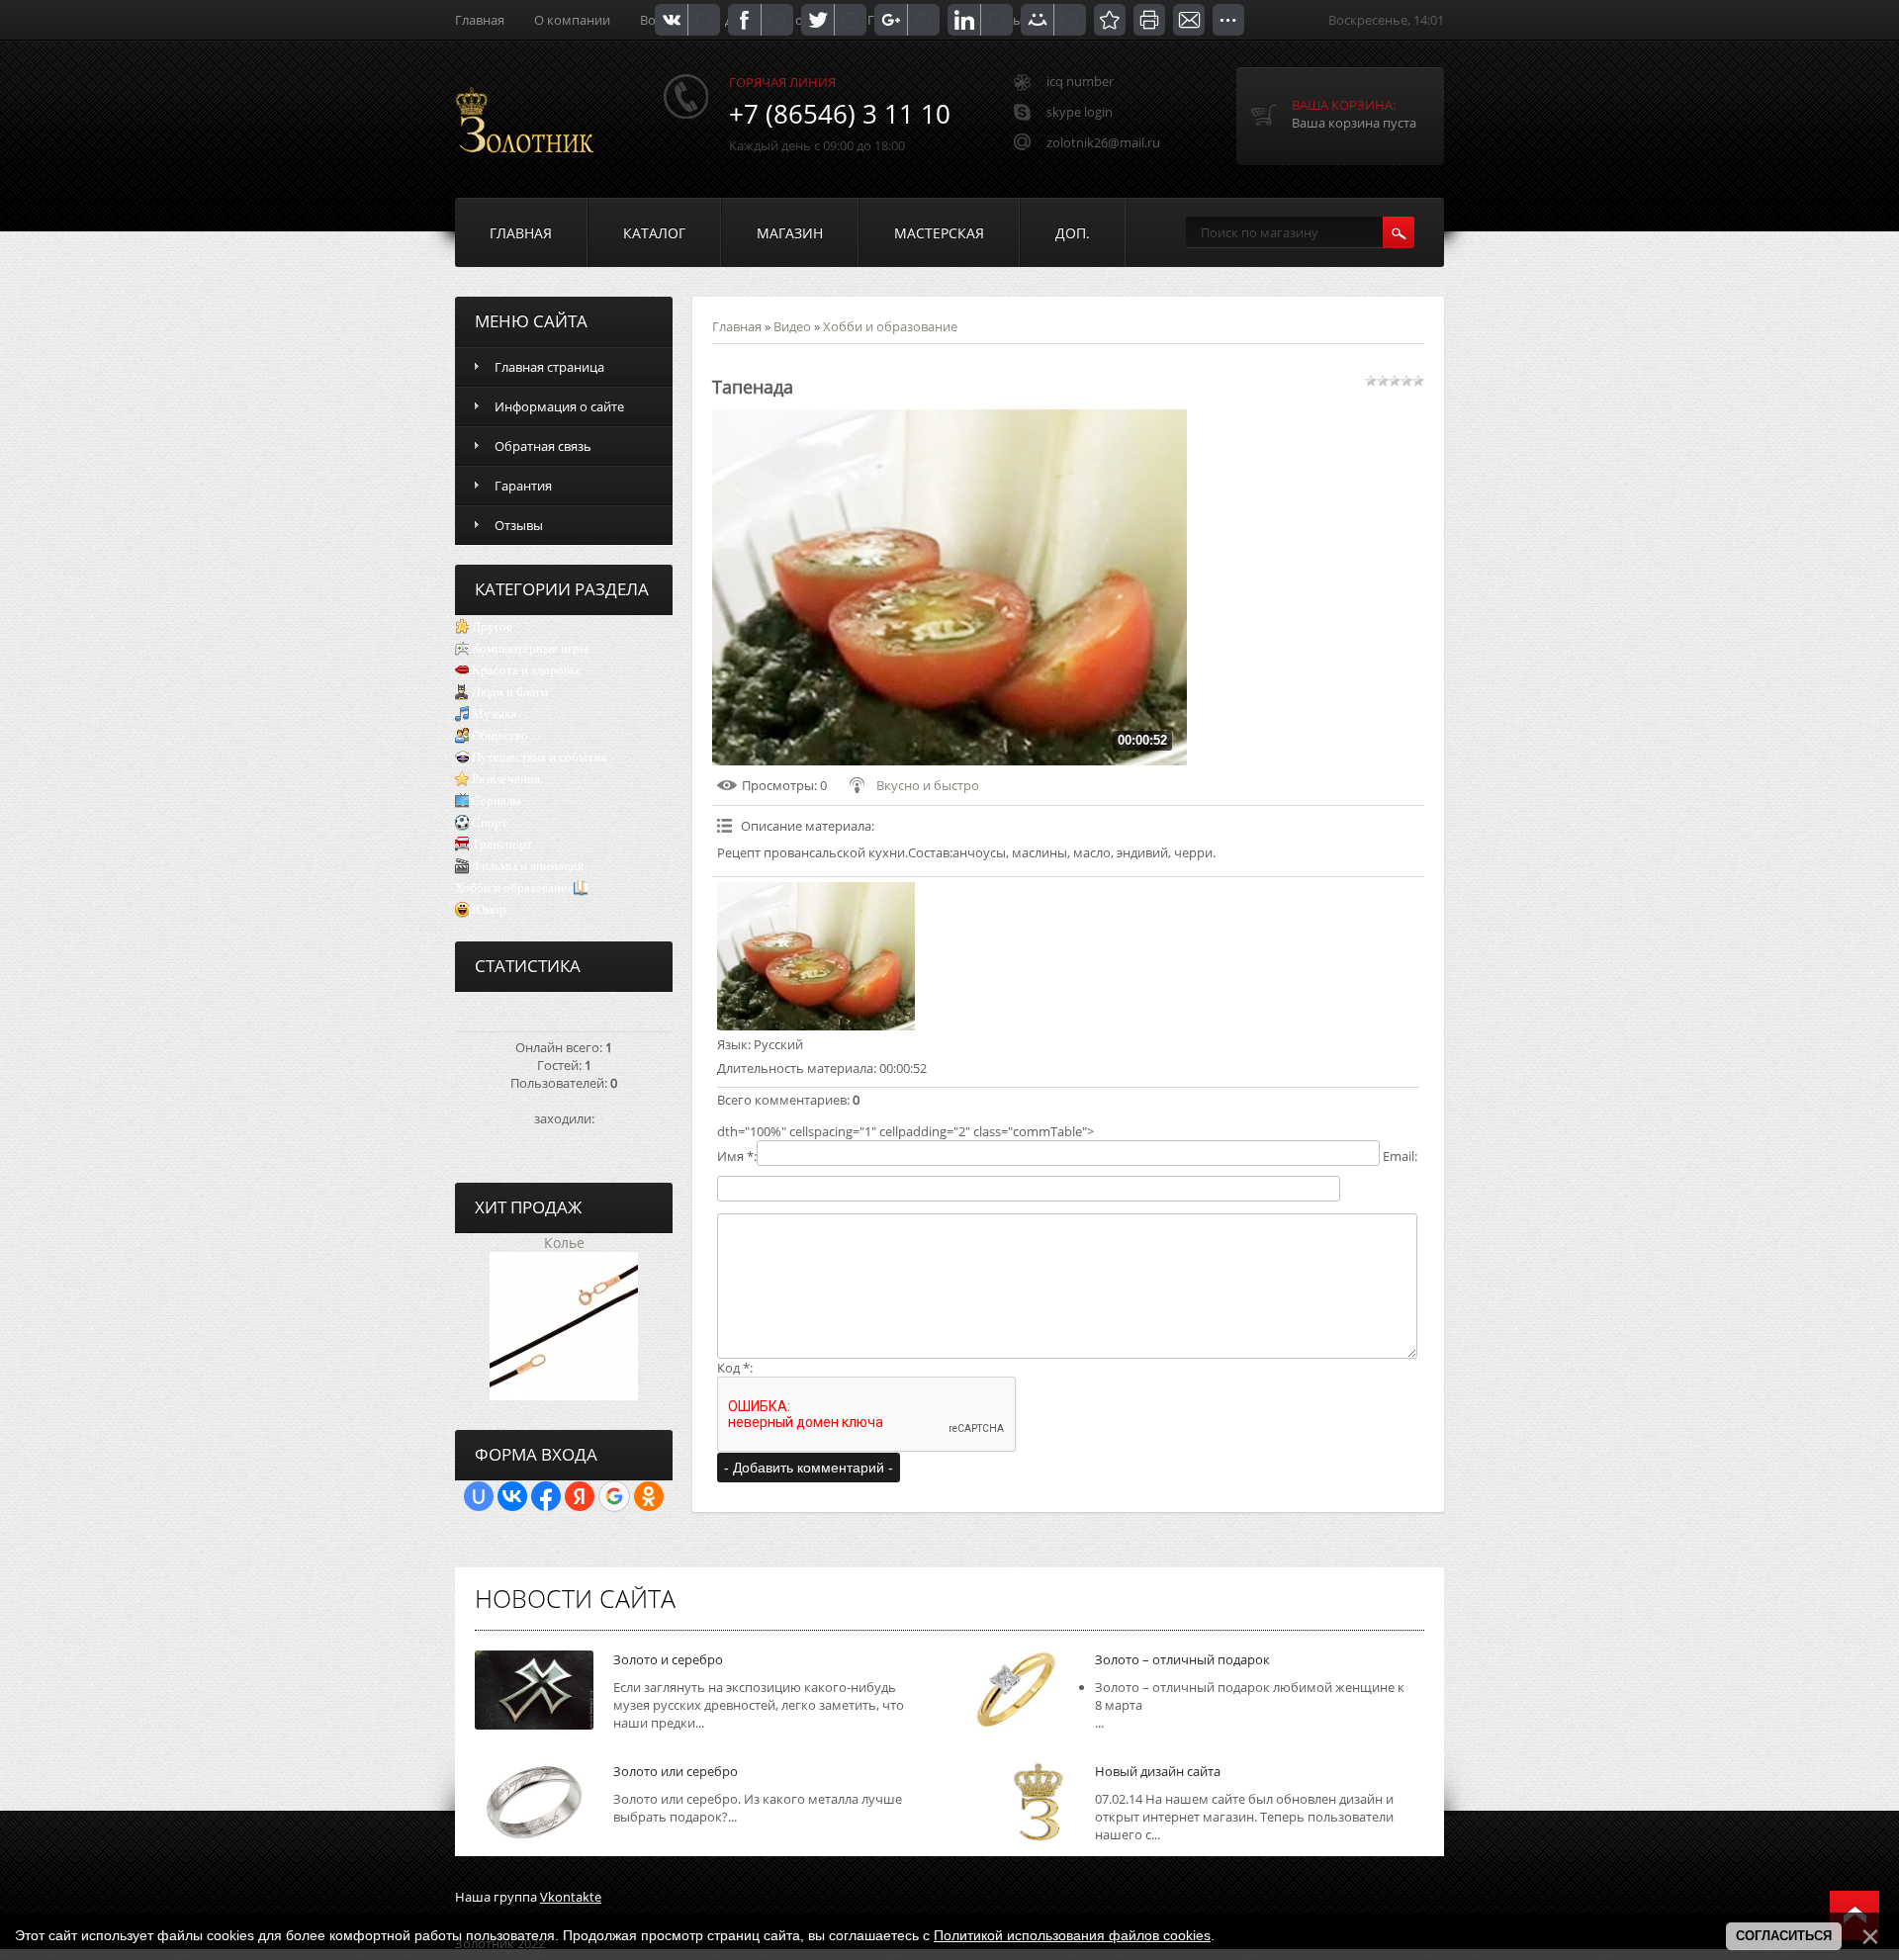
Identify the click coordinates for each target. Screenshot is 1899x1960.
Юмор (489, 909)
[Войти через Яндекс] (580, 1496)
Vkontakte (571, 1897)
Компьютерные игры (530, 648)
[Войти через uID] (479, 1496)
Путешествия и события (539, 757)
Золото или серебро (676, 1771)
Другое (492, 626)
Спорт (490, 822)
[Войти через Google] (614, 1496)
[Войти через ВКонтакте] (512, 1496)
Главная (480, 20)
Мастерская (939, 233)
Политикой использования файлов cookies (1072, 1935)
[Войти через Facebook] (546, 1496)
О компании (572, 20)
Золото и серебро (668, 1659)
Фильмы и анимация (528, 866)
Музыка (494, 713)
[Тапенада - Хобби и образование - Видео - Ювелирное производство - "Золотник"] (1110, 20)
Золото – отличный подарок (1182, 1659)
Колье (564, 1243)
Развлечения (506, 779)
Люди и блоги (510, 692)
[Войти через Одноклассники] (649, 1496)
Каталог (654, 233)
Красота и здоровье (527, 670)
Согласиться (1784, 1936)
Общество (500, 735)
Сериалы (497, 801)
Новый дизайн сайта (1158, 1771)
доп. (1073, 233)
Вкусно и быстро (928, 785)
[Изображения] (816, 956)
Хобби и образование (514, 888)
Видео (792, 326)
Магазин (790, 233)
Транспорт (502, 844)
